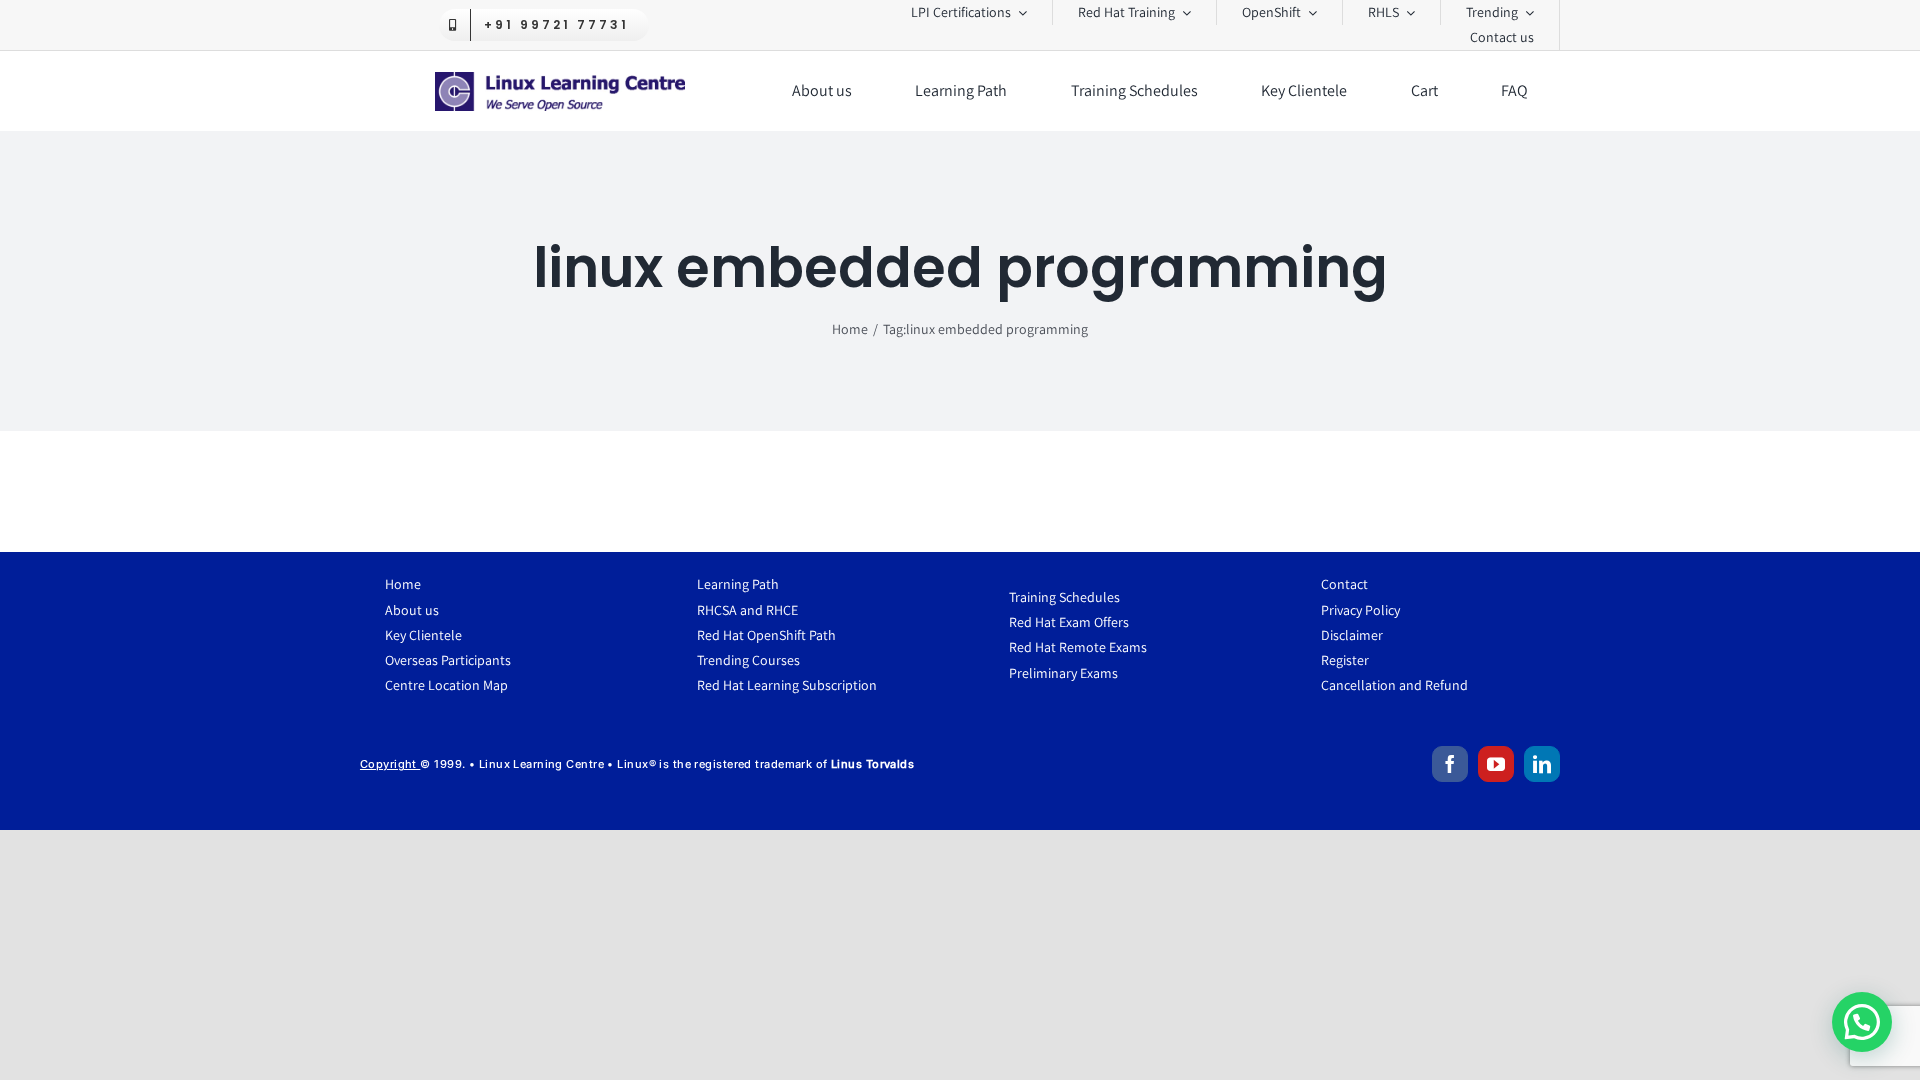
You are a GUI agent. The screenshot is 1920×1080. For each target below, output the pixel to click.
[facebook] (1450, 764)
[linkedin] (1542, 764)
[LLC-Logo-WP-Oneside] (560, 79)
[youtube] (1496, 764)
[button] (1862, 1022)
